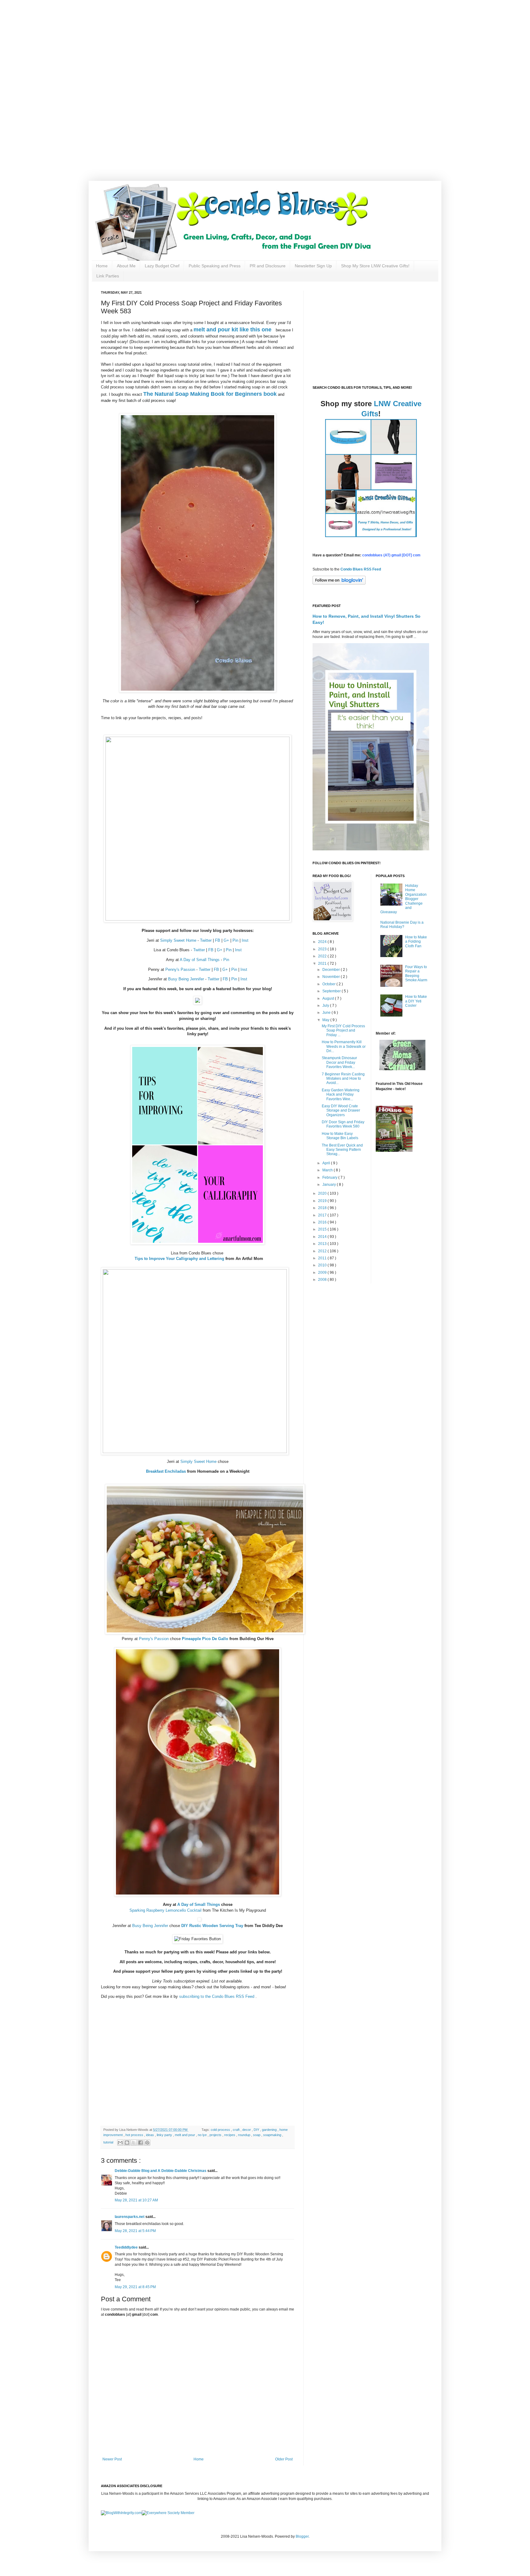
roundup (245, 2135)
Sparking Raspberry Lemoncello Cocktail (165, 1910)
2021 (323, 964)
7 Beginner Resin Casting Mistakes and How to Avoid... (343, 1079)
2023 (323, 949)
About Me (126, 266)
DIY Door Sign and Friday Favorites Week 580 (343, 1124)
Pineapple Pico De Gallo (205, 1639)
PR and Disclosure (268, 266)
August (329, 998)
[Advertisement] (196, 43)
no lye (203, 2135)
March (328, 1170)
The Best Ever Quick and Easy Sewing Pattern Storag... (342, 1150)
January (330, 1185)
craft (237, 2130)
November (332, 977)
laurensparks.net (130, 2217)
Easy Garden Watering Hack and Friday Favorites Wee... (341, 1095)
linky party (165, 2135)
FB (218, 940)
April (327, 1163)
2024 (323, 942)
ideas (150, 2135)
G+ (226, 940)
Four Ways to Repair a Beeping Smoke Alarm (416, 973)
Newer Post (112, 2459)
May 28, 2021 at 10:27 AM (136, 2200)
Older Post (284, 2459)
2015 (323, 1229)
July (326, 1006)
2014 (323, 1237)
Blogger (302, 2536)
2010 (323, 1265)
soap (257, 2135)
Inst (245, 940)
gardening (270, 2130)
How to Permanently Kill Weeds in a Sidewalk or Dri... (344, 1046)
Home (102, 266)
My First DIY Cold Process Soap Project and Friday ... (343, 1030)
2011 (323, 1258)
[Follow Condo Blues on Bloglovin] (339, 583)
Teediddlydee (127, 2247)
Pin (235, 940)
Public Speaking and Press (215, 266)
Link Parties (108, 276)
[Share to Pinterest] (147, 2143)
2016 (323, 1222)
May (326, 1020)
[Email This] (120, 2143)
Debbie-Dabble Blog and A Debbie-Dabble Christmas (161, 2171)
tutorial (109, 2142)
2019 (323, 1201)
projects (216, 2135)
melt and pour (185, 2135)
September (332, 991)
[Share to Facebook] (140, 2143)
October (329, 984)
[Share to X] (134, 2143)
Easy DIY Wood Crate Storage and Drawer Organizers (341, 1111)
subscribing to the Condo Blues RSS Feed (217, 1996)
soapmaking (273, 2135)
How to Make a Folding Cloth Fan (416, 942)
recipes (230, 2135)
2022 (323, 956)
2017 (323, 1215)
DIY (257, 2130)
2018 (323, 1208)
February (330, 1177)
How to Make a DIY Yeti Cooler (416, 1001)
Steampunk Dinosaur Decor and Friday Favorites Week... (339, 1062)
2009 (323, 1273)
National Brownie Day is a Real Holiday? (402, 925)
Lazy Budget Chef (162, 266)
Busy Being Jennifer (186, 979)
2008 (323, 1280)
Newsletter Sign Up (313, 266)
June (327, 1013)
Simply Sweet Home (178, 940)
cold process (221, 2130)
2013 (323, 1244)
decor (247, 2130)
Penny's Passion (180, 969)
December (332, 970)
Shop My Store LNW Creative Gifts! (375, 266)
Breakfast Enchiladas (166, 1471)
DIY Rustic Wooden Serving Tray (212, 1926)
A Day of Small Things (200, 960)
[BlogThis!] (127, 2143)
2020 (323, 1193)
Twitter (206, 940)
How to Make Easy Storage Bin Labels (340, 1136)
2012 (323, 1251)
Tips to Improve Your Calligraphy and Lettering (179, 1259)
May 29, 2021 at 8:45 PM (135, 2287)
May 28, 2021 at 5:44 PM (135, 2231)
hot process (135, 2135)
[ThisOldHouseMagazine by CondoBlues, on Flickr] (394, 1151)
